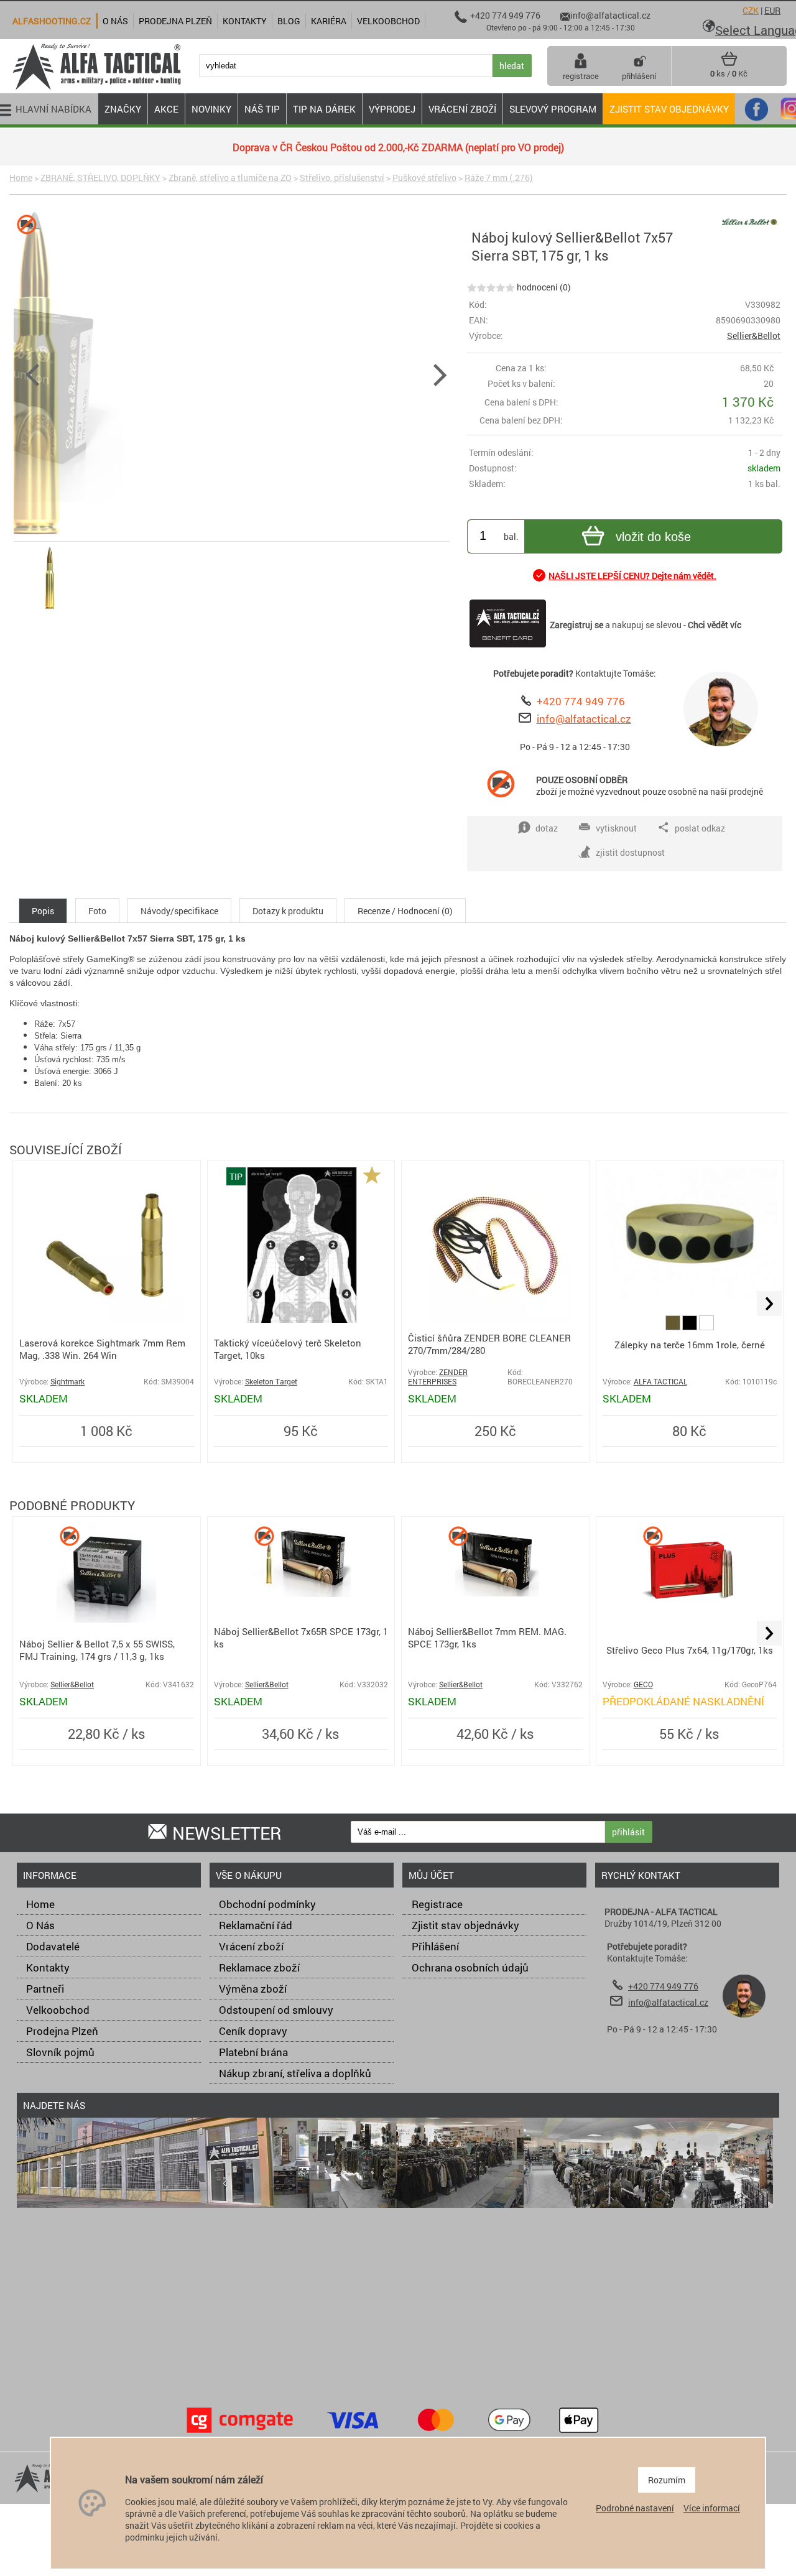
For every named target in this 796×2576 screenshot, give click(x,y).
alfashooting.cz (52, 21)
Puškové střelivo (424, 178)
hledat (512, 66)
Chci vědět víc (715, 625)
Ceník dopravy (253, 2031)
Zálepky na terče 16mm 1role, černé (690, 1345)
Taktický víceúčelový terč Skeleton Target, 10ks (288, 1349)
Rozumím (667, 2480)
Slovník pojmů (60, 2052)
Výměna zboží (253, 1989)
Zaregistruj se (576, 625)
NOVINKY (211, 109)
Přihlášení (435, 1946)
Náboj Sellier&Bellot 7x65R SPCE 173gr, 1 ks (301, 1638)
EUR (772, 10)
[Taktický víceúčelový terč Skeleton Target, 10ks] (301, 1319)
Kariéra (329, 21)
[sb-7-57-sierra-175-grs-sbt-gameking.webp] (50, 609)
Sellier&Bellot (754, 336)
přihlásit (628, 1832)
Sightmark (67, 1382)
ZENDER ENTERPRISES (438, 1377)
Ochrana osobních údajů (470, 1967)
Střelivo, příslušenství (342, 178)
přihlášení (639, 76)
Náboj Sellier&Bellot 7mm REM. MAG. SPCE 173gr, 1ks (487, 1638)
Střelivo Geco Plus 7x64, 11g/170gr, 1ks (690, 1650)
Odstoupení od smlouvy (276, 2010)
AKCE (166, 109)
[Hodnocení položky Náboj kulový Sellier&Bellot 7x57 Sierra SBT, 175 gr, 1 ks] (491, 287)
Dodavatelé (53, 1946)
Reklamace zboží (259, 1967)
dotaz (547, 828)
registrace (581, 76)
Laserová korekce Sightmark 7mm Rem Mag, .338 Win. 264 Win (102, 1349)
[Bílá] (706, 1327)
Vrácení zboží (251, 1946)
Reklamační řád (256, 1925)
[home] (96, 89)
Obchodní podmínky (267, 1904)
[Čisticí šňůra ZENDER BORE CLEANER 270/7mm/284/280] (495, 1319)
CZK (751, 10)
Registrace (437, 1904)
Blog (289, 21)
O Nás (40, 1925)
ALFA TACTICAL (660, 1382)
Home (21, 178)
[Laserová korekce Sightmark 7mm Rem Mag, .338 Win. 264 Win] (106, 1319)
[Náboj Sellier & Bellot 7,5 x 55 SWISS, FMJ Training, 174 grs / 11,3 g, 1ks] (106, 1619)
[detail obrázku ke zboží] (236, 373)
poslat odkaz (700, 828)
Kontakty (48, 1967)
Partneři (45, 1989)
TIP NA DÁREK (324, 109)
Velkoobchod (58, 2010)
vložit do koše (653, 537)
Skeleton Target (271, 1382)
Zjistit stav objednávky (669, 109)
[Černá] (691, 1327)
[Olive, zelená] (674, 1327)
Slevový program (553, 109)
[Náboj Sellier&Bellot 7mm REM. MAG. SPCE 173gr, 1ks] (495, 1594)
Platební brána (253, 2052)
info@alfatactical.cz (584, 719)
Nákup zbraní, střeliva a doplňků (295, 2073)
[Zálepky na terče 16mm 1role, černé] (690, 1295)
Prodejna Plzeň (62, 2031)
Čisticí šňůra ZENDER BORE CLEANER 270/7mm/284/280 (489, 1344)
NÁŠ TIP (262, 109)
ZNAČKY (123, 109)
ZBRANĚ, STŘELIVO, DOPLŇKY (100, 178)
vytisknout (616, 828)
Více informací (712, 2508)
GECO (643, 1684)
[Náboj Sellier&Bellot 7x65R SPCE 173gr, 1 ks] (301, 1594)
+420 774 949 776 (581, 701)
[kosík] (729, 63)
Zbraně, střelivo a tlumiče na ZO (230, 178)
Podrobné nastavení (635, 2508)
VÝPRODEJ (392, 109)
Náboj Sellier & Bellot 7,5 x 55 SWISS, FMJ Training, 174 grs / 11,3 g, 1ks (97, 1650)
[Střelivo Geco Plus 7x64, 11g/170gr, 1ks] (690, 1619)
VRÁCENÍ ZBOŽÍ (462, 109)
